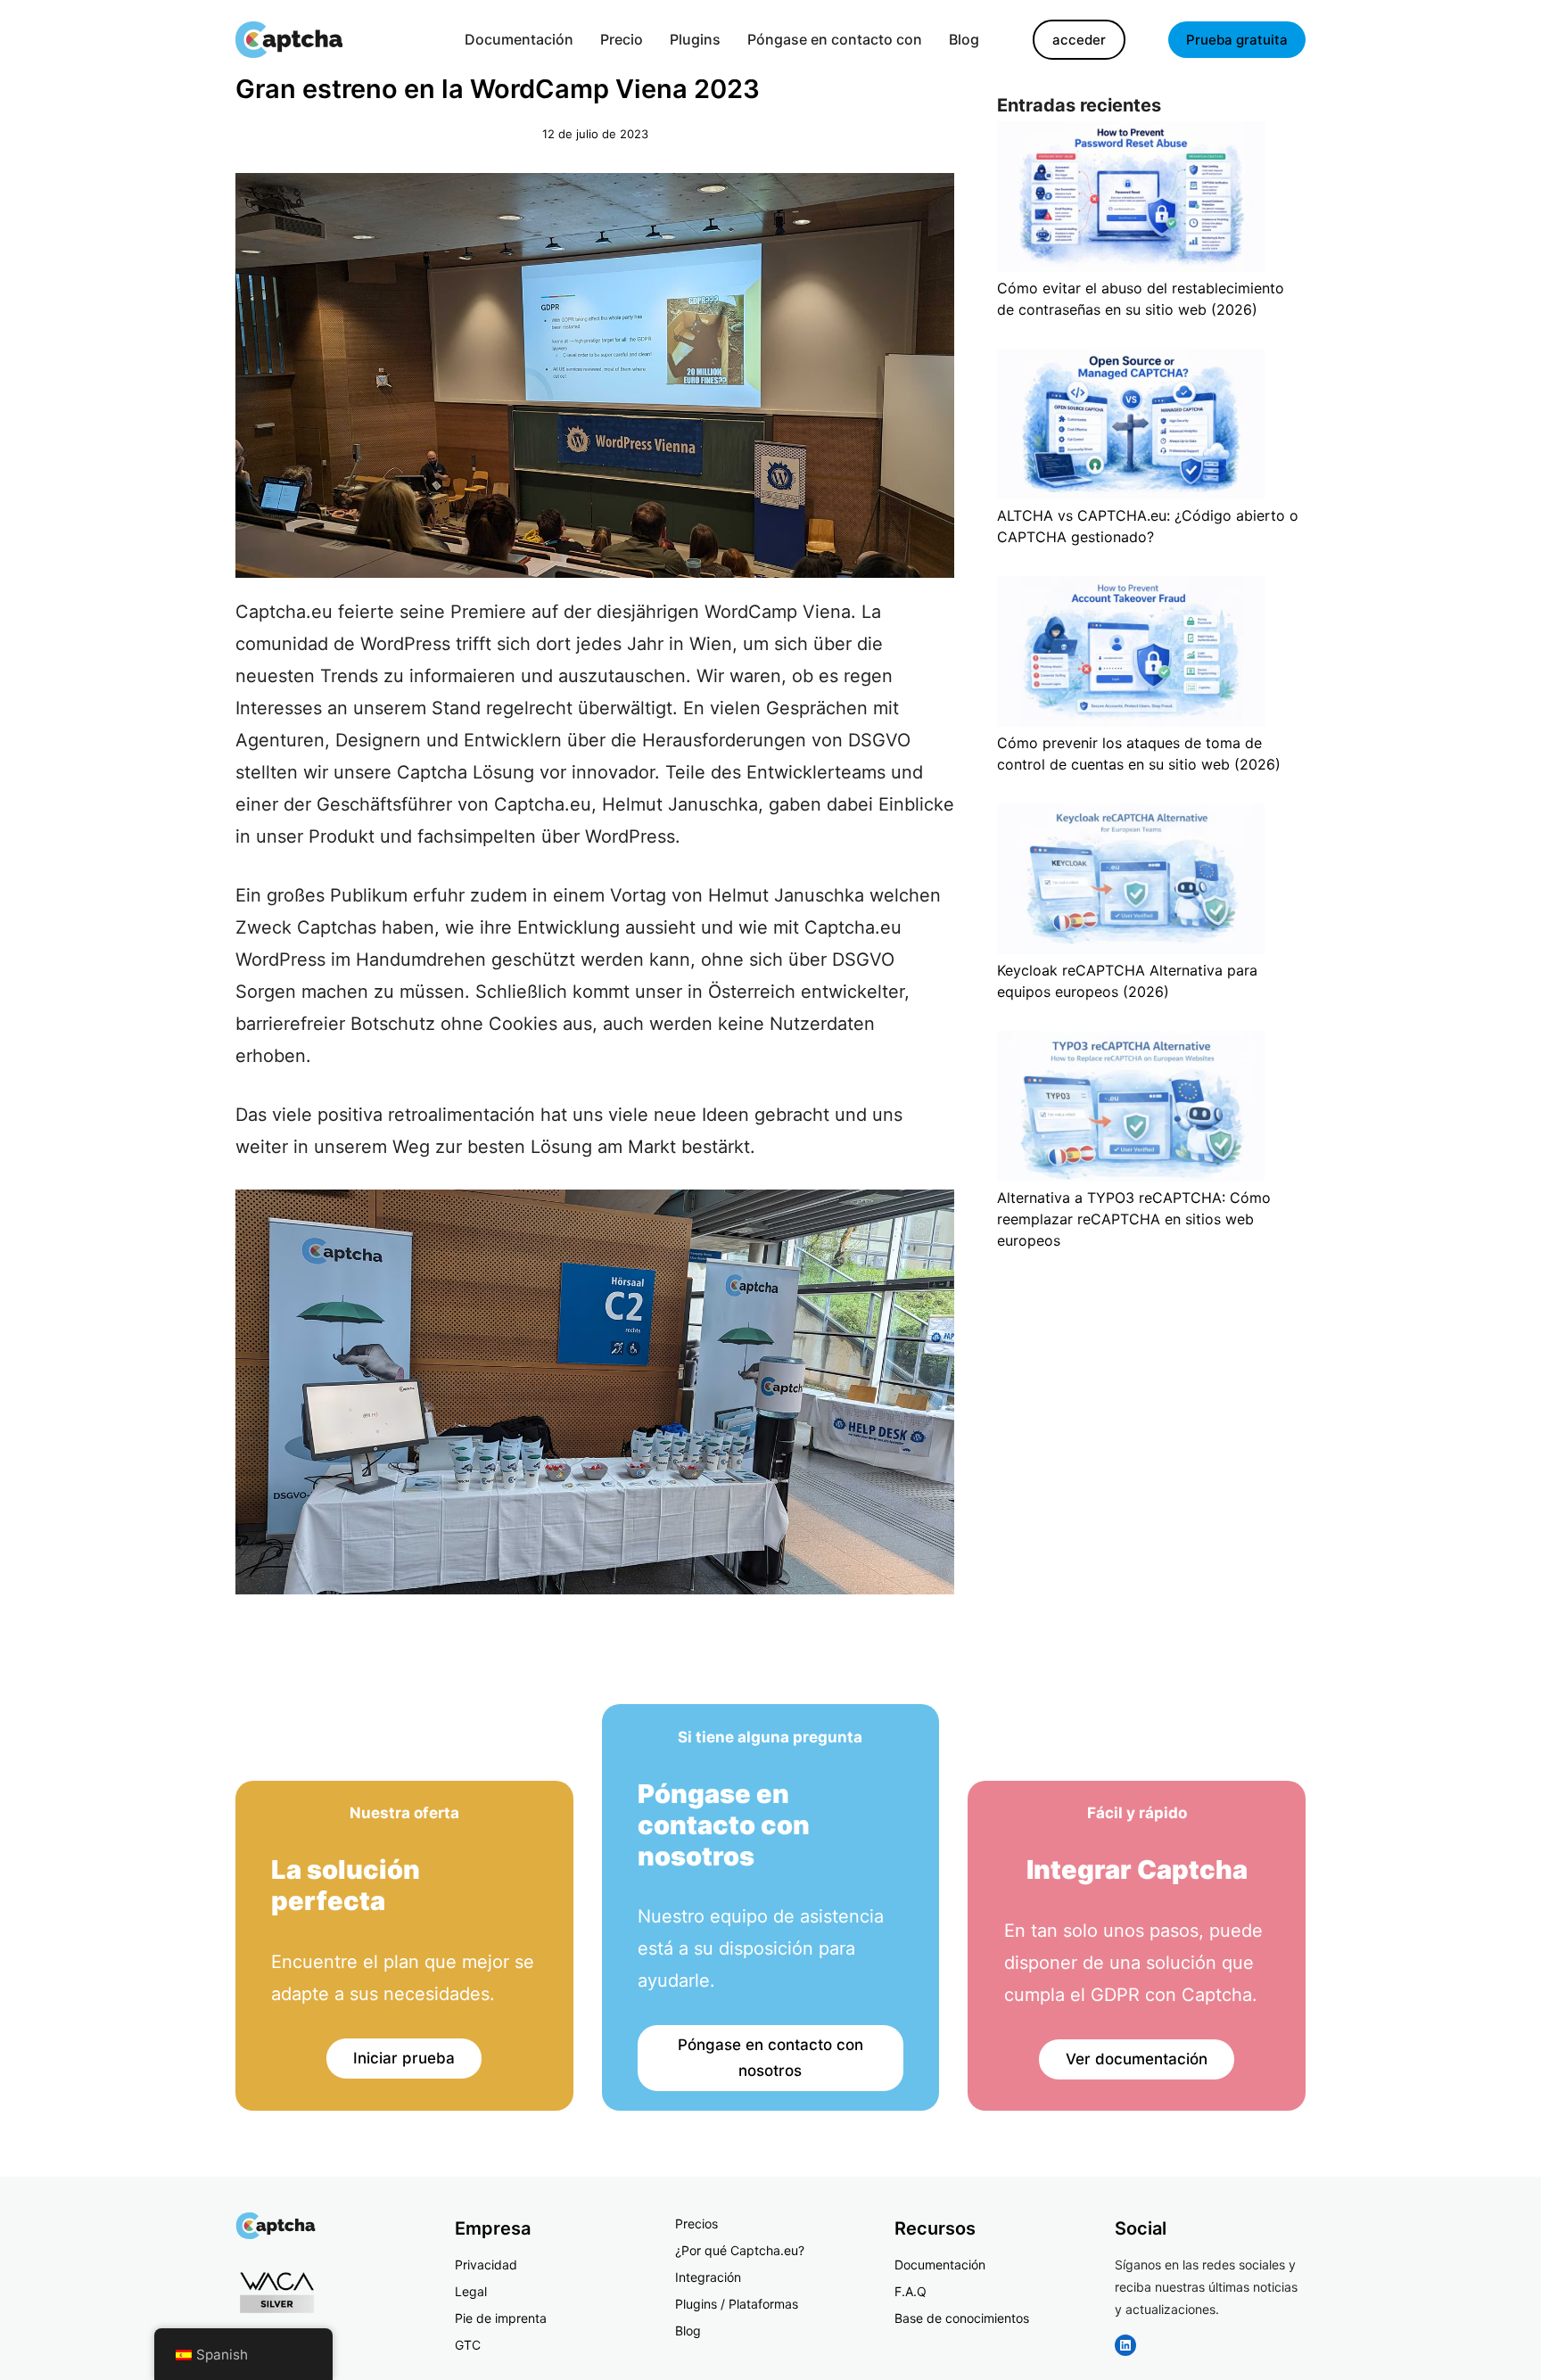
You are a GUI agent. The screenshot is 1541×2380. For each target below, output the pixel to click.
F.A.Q (911, 2291)
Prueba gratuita (1237, 40)
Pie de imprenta (501, 2318)
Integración (708, 2277)
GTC (468, 2345)
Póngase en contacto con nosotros (770, 2058)
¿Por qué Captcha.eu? (740, 2250)
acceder (1079, 40)
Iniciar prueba (404, 2058)
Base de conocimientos (962, 2318)
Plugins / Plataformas (737, 2304)
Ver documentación (1137, 2059)
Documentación (940, 2265)
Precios (696, 2224)
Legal (471, 2291)
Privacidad (486, 2265)
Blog (688, 2331)
